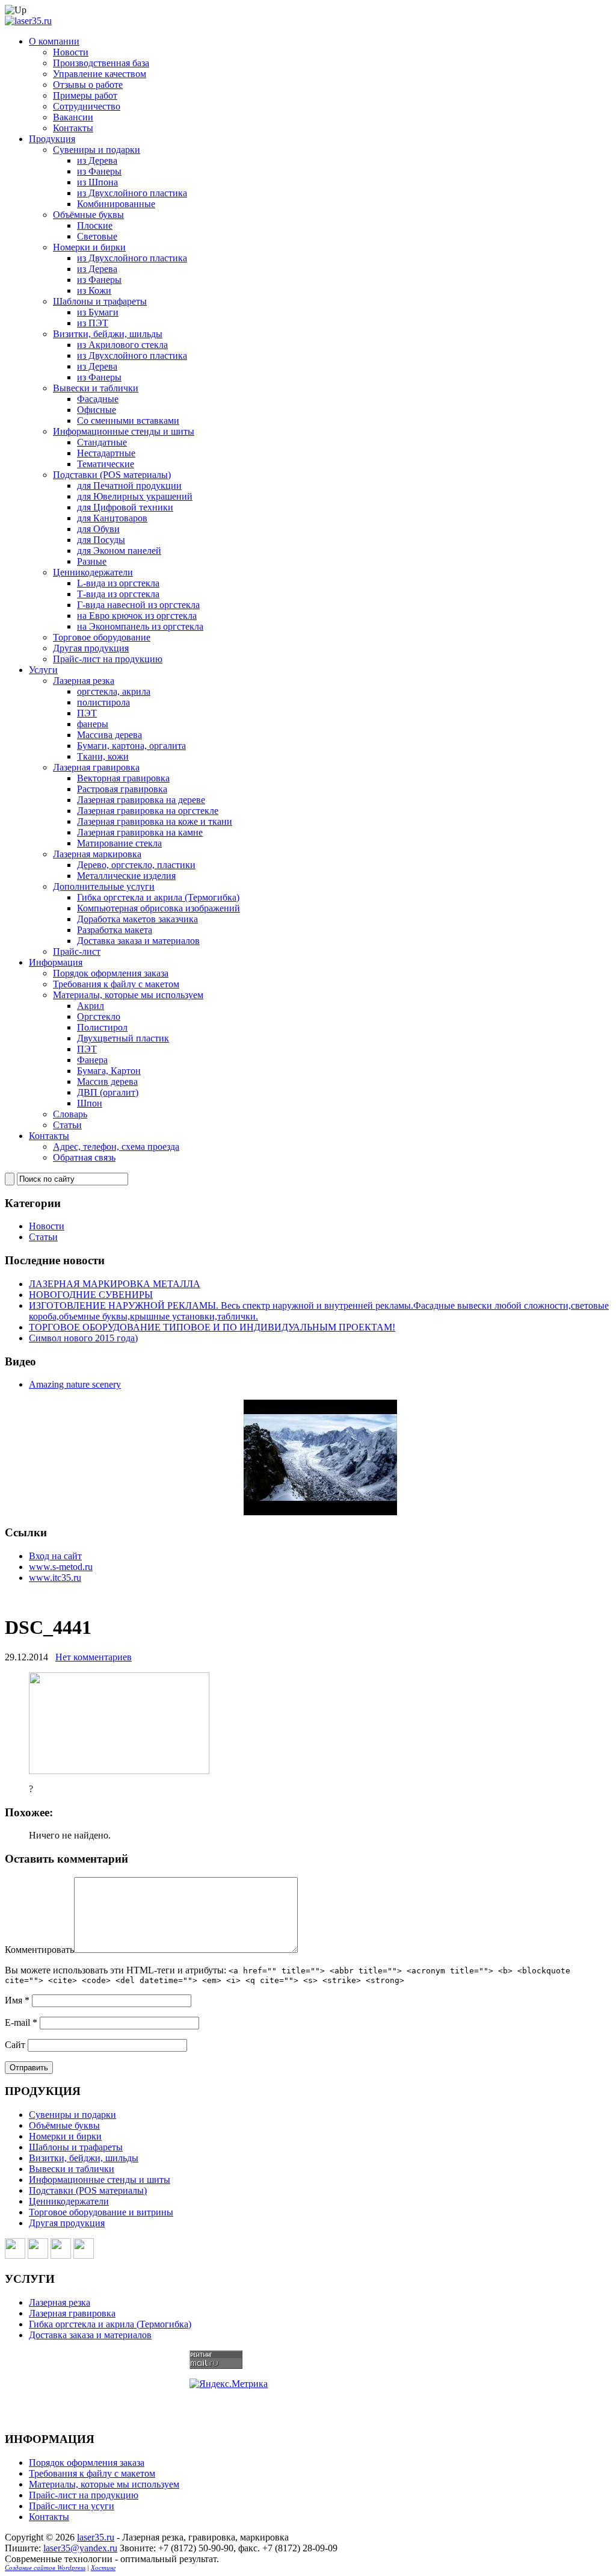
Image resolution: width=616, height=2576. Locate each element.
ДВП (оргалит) (108, 1092)
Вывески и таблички (96, 388)
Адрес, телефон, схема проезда (116, 1147)
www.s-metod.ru (61, 1567)
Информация (56, 962)
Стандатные (102, 442)
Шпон (90, 1103)
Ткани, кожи (103, 756)
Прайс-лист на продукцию (108, 659)
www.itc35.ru (55, 1578)
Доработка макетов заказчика (137, 919)
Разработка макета (115, 930)
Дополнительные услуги (104, 886)
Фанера (92, 1060)
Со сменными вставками (128, 421)
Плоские (95, 225)
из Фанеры (99, 171)
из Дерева (97, 160)
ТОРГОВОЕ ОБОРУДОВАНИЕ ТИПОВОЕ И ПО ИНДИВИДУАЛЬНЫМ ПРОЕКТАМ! (212, 1327)
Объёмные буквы (88, 215)
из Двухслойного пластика (132, 193)
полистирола (103, 702)
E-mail (21, 2022)
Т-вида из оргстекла (118, 594)
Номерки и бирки (89, 247)
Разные (92, 561)
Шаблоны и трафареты (100, 301)
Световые (97, 236)
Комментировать (39, 1950)
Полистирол (102, 1027)
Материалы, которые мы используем (128, 995)
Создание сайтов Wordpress (45, 2568)
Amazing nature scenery (75, 1384)
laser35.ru (96, 2537)
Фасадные (98, 399)
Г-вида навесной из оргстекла (138, 605)
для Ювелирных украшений (135, 496)
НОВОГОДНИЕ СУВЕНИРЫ (91, 1295)
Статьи (67, 1125)
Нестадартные (106, 453)
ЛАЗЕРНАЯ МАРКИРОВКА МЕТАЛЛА (115, 1284)
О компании (54, 41)
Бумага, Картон (109, 1071)
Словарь (70, 1114)
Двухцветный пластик (123, 1038)
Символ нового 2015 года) (83, 1338)
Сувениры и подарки (97, 150)
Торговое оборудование (102, 637)
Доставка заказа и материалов (138, 941)
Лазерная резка (84, 681)
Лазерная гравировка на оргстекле (148, 811)
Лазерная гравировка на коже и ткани (155, 821)
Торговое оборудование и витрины (101, 2212)
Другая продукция (91, 648)
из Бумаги (98, 312)
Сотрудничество (87, 106)
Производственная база (101, 63)
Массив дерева (107, 1082)
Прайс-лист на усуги (72, 2506)
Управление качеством (100, 74)
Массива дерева (109, 735)
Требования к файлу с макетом (92, 2473)
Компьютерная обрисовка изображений (159, 908)
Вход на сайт (55, 1556)
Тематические (106, 464)
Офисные (97, 410)
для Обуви (98, 529)
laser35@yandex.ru (80, 2548)
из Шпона (97, 182)
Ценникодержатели (93, 572)
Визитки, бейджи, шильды (108, 334)
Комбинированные (116, 204)
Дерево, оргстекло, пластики (136, 865)
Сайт (15, 2045)
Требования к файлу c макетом (116, 984)
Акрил (91, 1006)
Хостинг (103, 2568)
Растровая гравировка (122, 789)
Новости (71, 52)
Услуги (43, 670)
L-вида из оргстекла (118, 583)
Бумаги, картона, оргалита (131, 746)
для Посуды (101, 540)
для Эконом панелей (119, 551)
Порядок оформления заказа (111, 973)
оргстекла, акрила (114, 691)
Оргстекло (99, 1016)
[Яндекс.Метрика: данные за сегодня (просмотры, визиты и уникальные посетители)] (229, 2384)
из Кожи (94, 290)
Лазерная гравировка (96, 767)
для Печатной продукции (129, 486)
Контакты (73, 128)
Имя (17, 2000)
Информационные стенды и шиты (124, 431)
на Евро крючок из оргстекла (137, 616)
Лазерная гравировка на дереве (141, 800)
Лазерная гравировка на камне (140, 832)
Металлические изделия (126, 876)
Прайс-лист (77, 951)
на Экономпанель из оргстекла (140, 626)
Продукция (52, 139)
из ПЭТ (93, 323)
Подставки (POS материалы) (112, 475)
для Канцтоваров (112, 518)
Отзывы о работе (88, 85)
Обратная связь (84, 1157)
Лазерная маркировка (97, 854)
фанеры (93, 724)
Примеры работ (85, 95)
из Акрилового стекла (122, 345)
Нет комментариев (94, 1657)
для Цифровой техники (125, 507)
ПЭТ (87, 713)
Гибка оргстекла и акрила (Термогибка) (158, 897)
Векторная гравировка (123, 778)
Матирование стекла (119, 843)
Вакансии (73, 117)
